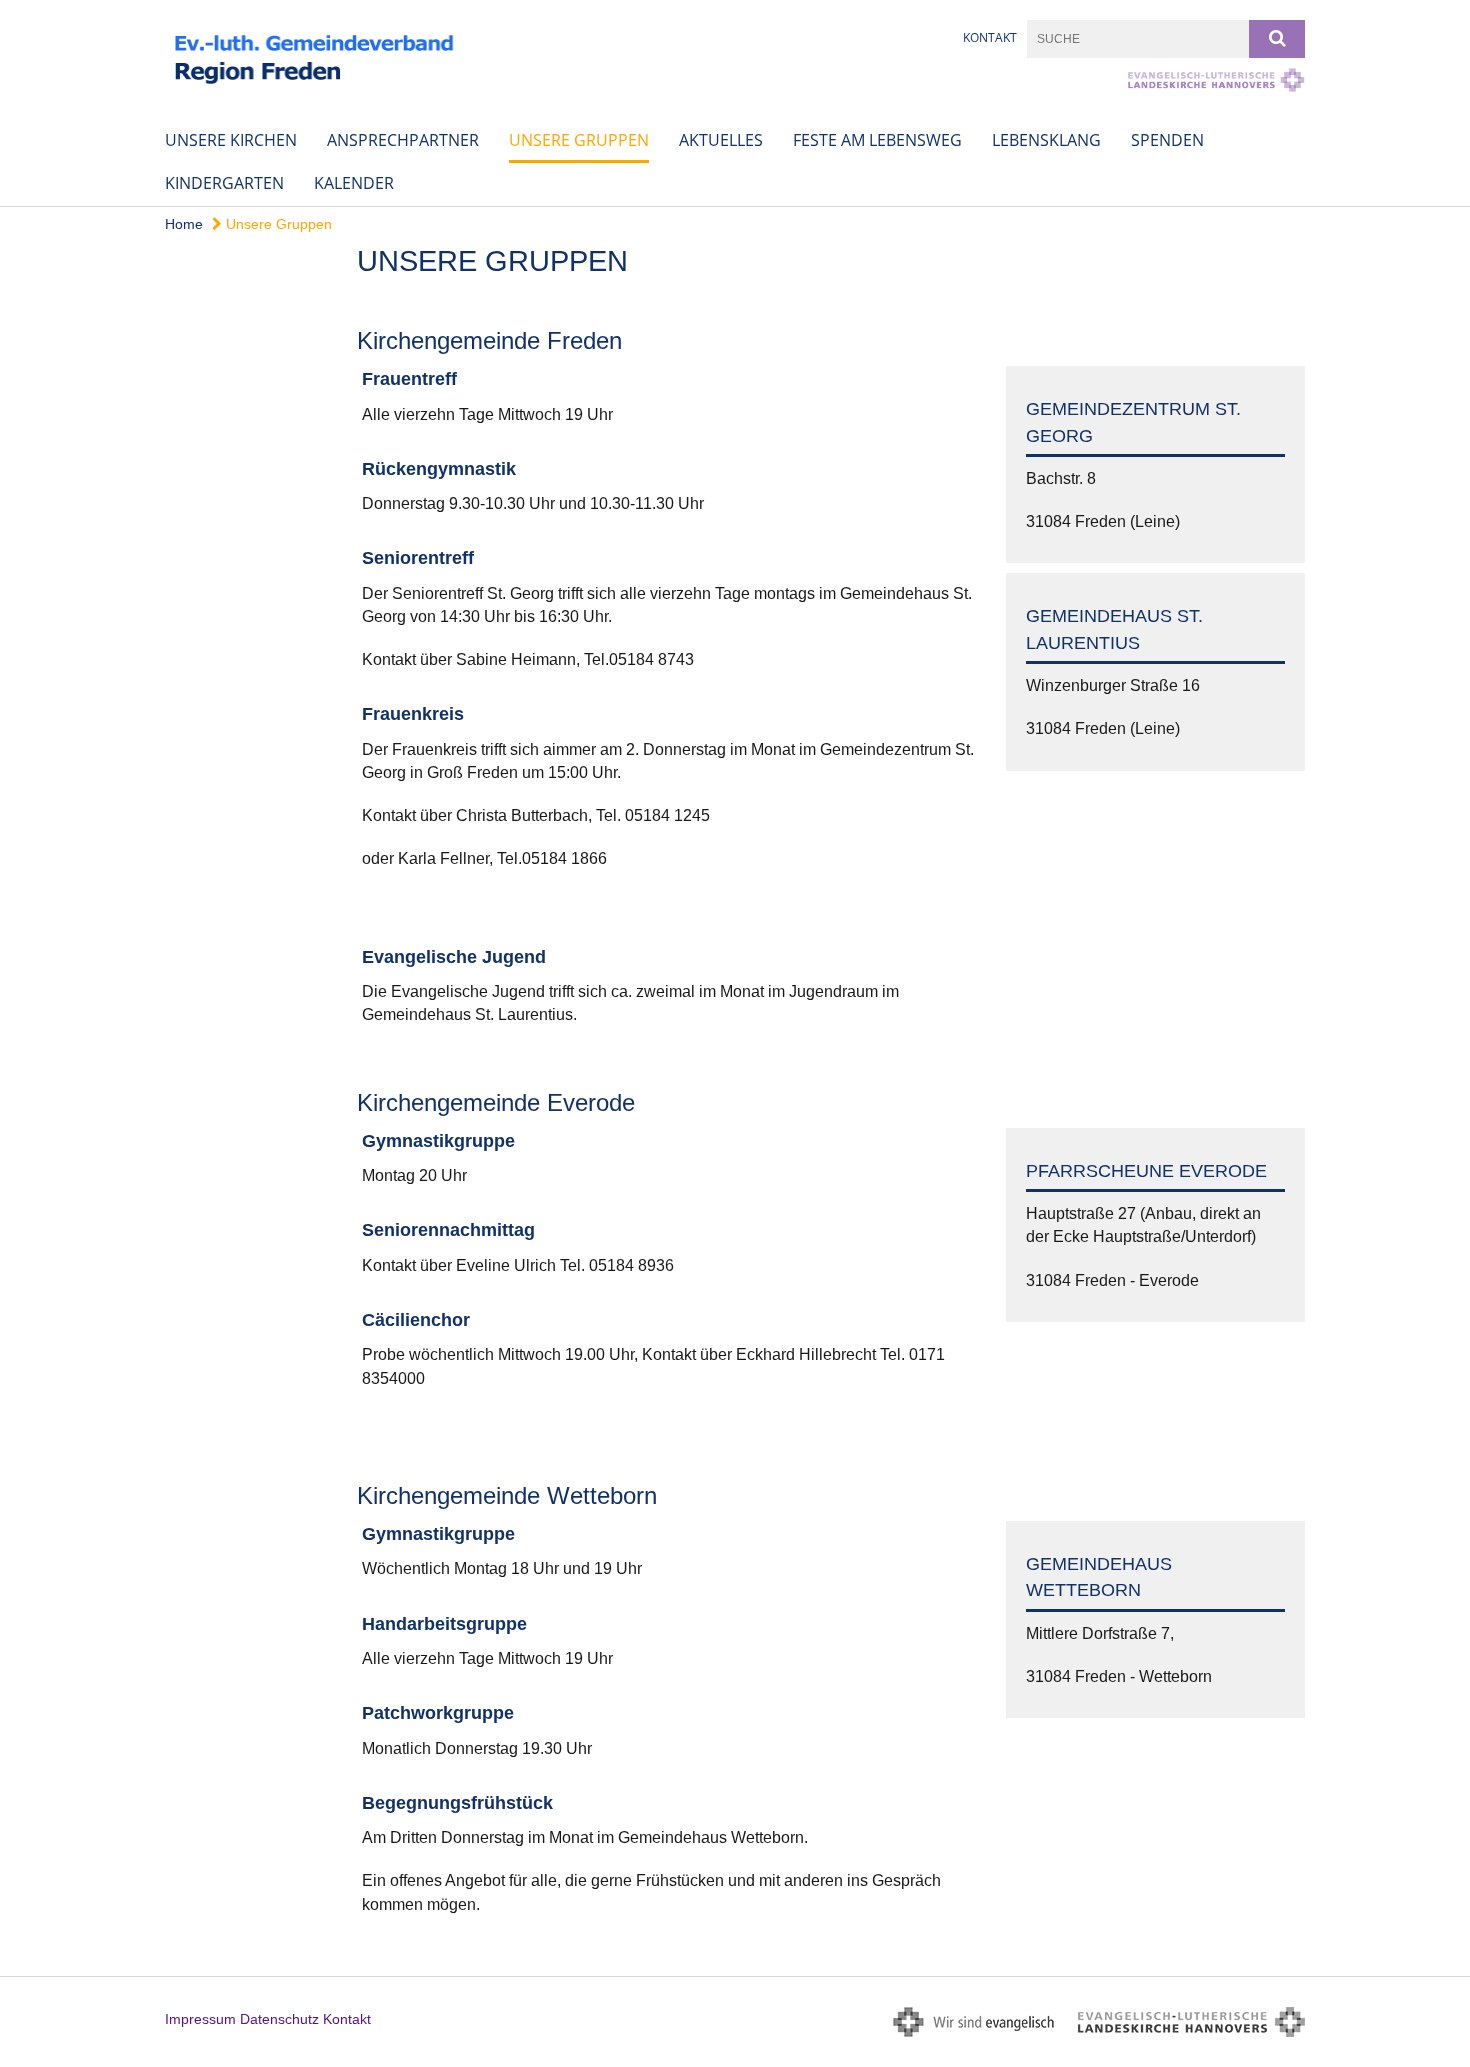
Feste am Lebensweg (877, 140)
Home (184, 224)
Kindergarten (224, 183)
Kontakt (990, 37)
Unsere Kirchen (231, 140)
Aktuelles (721, 140)
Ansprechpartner (403, 140)
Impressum (200, 2019)
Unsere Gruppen (579, 140)
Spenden (1167, 140)
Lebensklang (1046, 140)
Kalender (354, 183)
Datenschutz (279, 2019)
